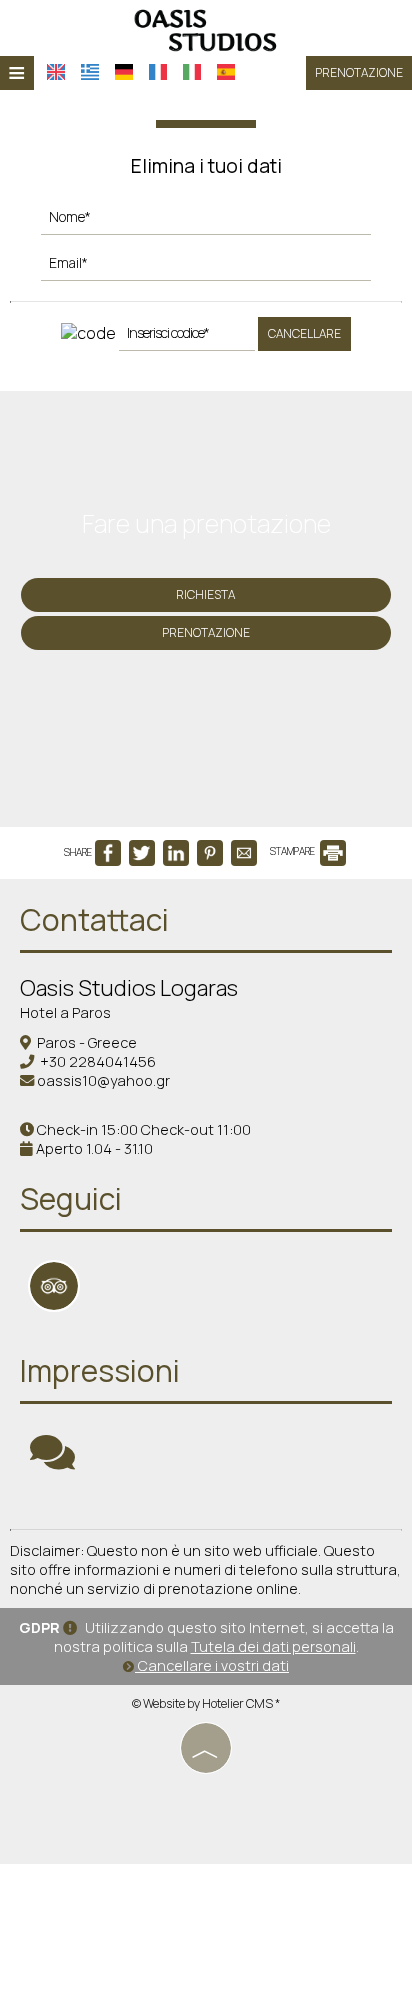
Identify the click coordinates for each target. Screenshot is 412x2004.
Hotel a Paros (65, 1012)
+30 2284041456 (98, 1061)
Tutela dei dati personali (273, 1646)
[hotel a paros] (206, 28)
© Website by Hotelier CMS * (206, 1703)
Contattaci (94, 919)
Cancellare (304, 333)
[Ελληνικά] (90, 72)
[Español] (226, 72)
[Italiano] (192, 72)
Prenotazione (359, 72)
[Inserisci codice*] (187, 338)
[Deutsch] (124, 72)
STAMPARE (293, 851)
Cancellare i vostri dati (212, 1665)
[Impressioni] (52, 1461)
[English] (56, 72)
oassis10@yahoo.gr (103, 1080)
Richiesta (205, 594)
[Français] (158, 72)
